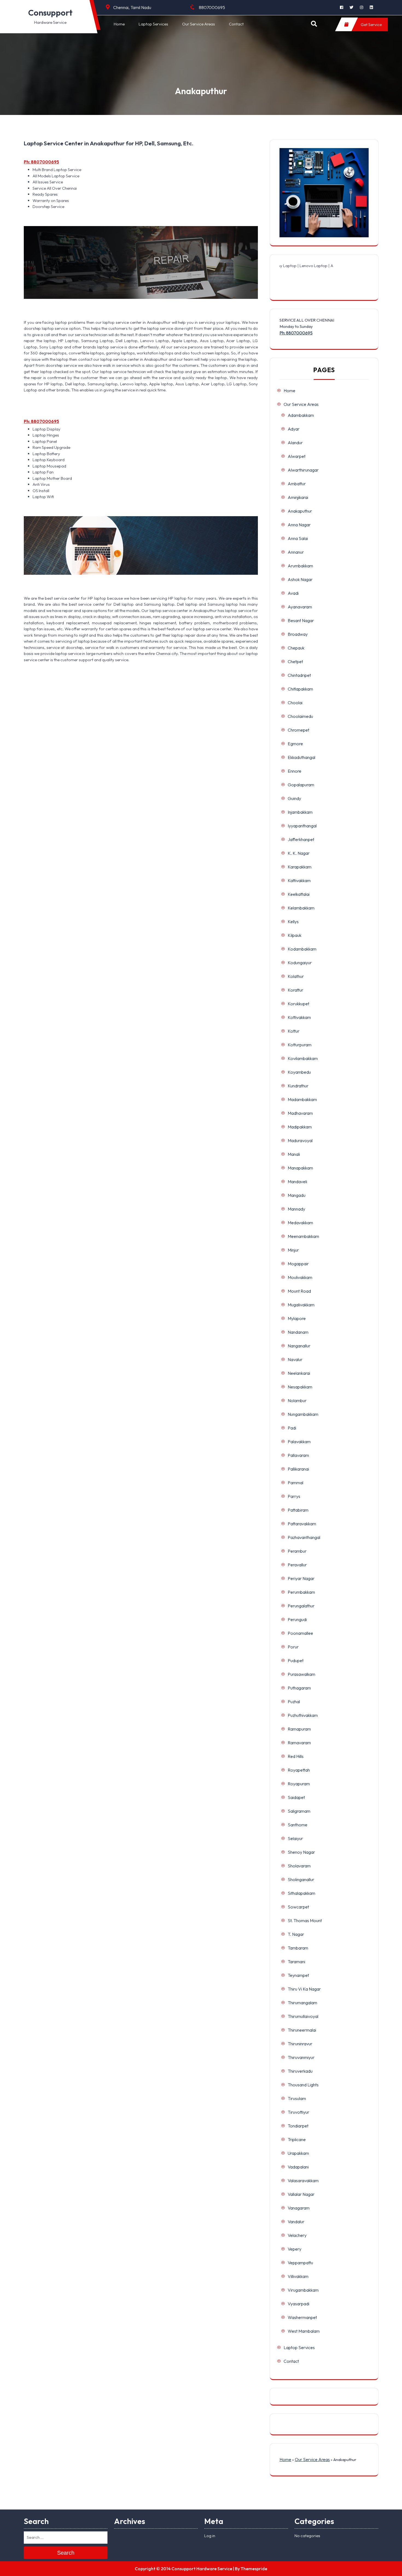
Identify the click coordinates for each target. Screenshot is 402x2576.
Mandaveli (297, 1182)
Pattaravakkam (302, 1524)
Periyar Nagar (301, 1578)
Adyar (294, 429)
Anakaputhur (300, 511)
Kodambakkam (302, 949)
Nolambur (297, 1400)
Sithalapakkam (301, 1893)
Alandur (295, 443)
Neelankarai (299, 1373)
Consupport (50, 13)
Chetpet (295, 662)
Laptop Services (153, 24)
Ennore (295, 771)
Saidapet (296, 1797)
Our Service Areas (199, 24)
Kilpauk (295, 935)
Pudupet (296, 1660)
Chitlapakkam (300, 689)
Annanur (296, 552)
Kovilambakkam (303, 1058)
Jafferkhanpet (301, 839)
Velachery (297, 2235)
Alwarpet (297, 456)
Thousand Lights (303, 2085)
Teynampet (298, 1975)
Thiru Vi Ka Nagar (304, 1989)
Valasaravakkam (303, 2181)
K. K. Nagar (299, 853)
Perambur (297, 1551)
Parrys (294, 1496)
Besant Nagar (301, 620)
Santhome (298, 1825)
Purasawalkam (301, 1674)
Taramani (296, 1962)
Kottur (294, 1031)
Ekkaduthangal (301, 757)
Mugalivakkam (301, 1305)
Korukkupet (298, 1004)
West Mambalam (304, 2331)
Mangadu (297, 1195)
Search (66, 2553)
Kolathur (296, 976)
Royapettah (299, 1770)
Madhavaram (300, 1113)
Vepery (295, 2249)
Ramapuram (299, 1729)
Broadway (298, 634)
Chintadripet (299, 675)
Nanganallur (299, 1346)
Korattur (295, 990)
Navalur (295, 1359)
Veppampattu (300, 2263)
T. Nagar (296, 1934)
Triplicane (297, 2139)
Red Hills (296, 1756)
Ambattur (297, 484)
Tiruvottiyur (298, 2112)
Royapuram (299, 1784)
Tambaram (298, 1948)
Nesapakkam (300, 1387)
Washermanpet (302, 2317)
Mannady (296, 1209)
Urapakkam (298, 2153)
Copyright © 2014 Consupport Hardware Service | (184, 2569)
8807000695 (212, 7)
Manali (294, 1154)
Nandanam (298, 1332)
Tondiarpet (298, 2126)
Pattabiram (298, 1510)
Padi (292, 1428)
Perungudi (297, 1619)
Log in (210, 2536)
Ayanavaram (300, 607)
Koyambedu (299, 1072)
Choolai (295, 703)
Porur (293, 1647)
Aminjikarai (298, 497)
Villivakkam (298, 2276)
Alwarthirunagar (303, 470)
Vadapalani (298, 2167)
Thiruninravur (300, 2044)
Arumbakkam (300, 566)
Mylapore (297, 1318)
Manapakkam (300, 1168)
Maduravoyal (300, 1140)
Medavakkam (300, 1223)
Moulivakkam (300, 1277)
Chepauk (296, 648)
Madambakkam (302, 1099)
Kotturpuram (300, 1045)
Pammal (295, 1483)
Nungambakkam (303, 1414)
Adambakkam (301, 415)
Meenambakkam (303, 1236)
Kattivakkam (299, 880)
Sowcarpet (298, 1907)
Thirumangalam (302, 2003)
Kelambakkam (301, 908)
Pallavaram (298, 1455)
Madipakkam (300, 1127)
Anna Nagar (299, 525)
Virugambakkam (303, 2290)
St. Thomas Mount (305, 1921)
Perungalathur (301, 1606)
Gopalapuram (301, 785)
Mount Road (299, 1291)
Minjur (293, 1250)
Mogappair (298, 1264)
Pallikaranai (298, 1469)
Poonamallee (300, 1633)
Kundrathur (298, 1086)
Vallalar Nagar (301, 2194)
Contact (236, 24)
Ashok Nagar (300, 579)
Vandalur (296, 2222)
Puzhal (294, 1702)
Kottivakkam (299, 1017)
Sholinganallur (301, 1879)
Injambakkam (300, 812)
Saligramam (299, 1811)
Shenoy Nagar (301, 1852)
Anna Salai (298, 538)
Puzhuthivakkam (303, 1715)
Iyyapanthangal (302, 826)
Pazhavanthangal (304, 1537)
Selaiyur (295, 1838)
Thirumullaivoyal (303, 2016)
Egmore (295, 744)
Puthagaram (299, 1688)
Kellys (293, 922)
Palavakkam (299, 1442)
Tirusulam (297, 2098)
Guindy (294, 798)
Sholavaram (299, 1866)
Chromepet (298, 730)
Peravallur (297, 1565)
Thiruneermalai (302, 2030)
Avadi (293, 593)
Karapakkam (300, 867)
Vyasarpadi (298, 2304)
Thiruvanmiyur (301, 2057)
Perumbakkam (301, 1592)
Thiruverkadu (300, 2071)
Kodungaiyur (300, 963)
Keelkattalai (299, 894)
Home (119, 24)
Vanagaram (299, 2208)
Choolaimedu (300, 716)
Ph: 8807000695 (41, 162)
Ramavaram (299, 1743)
